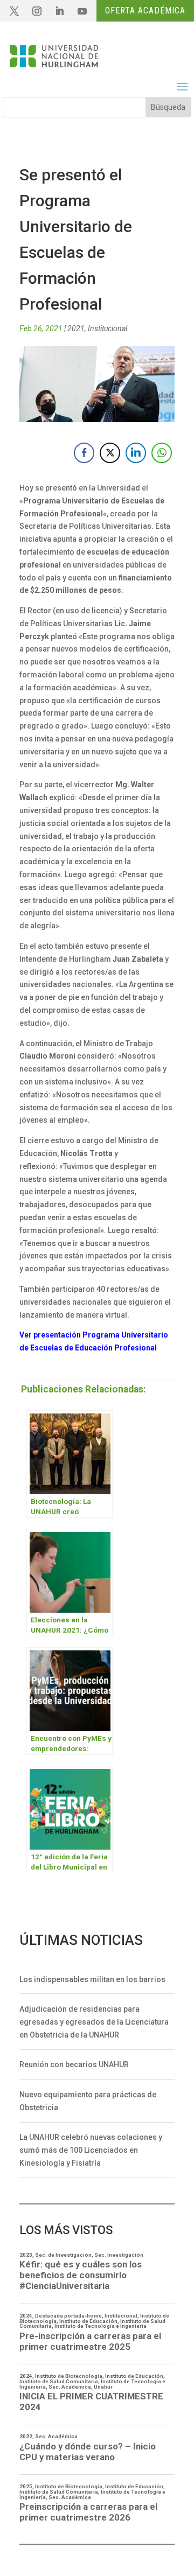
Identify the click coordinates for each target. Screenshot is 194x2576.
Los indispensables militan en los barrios (92, 1979)
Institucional (108, 328)
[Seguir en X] (14, 11)
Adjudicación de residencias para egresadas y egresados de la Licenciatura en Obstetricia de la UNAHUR (94, 2022)
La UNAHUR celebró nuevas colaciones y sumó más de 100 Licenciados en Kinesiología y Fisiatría (91, 2150)
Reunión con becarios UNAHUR (74, 2064)
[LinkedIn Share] (136, 453)
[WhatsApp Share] (162, 453)
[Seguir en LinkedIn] (59, 11)
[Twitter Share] (110, 453)
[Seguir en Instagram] (37, 11)
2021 (76, 328)
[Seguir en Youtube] (82, 11)
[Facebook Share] (84, 453)
